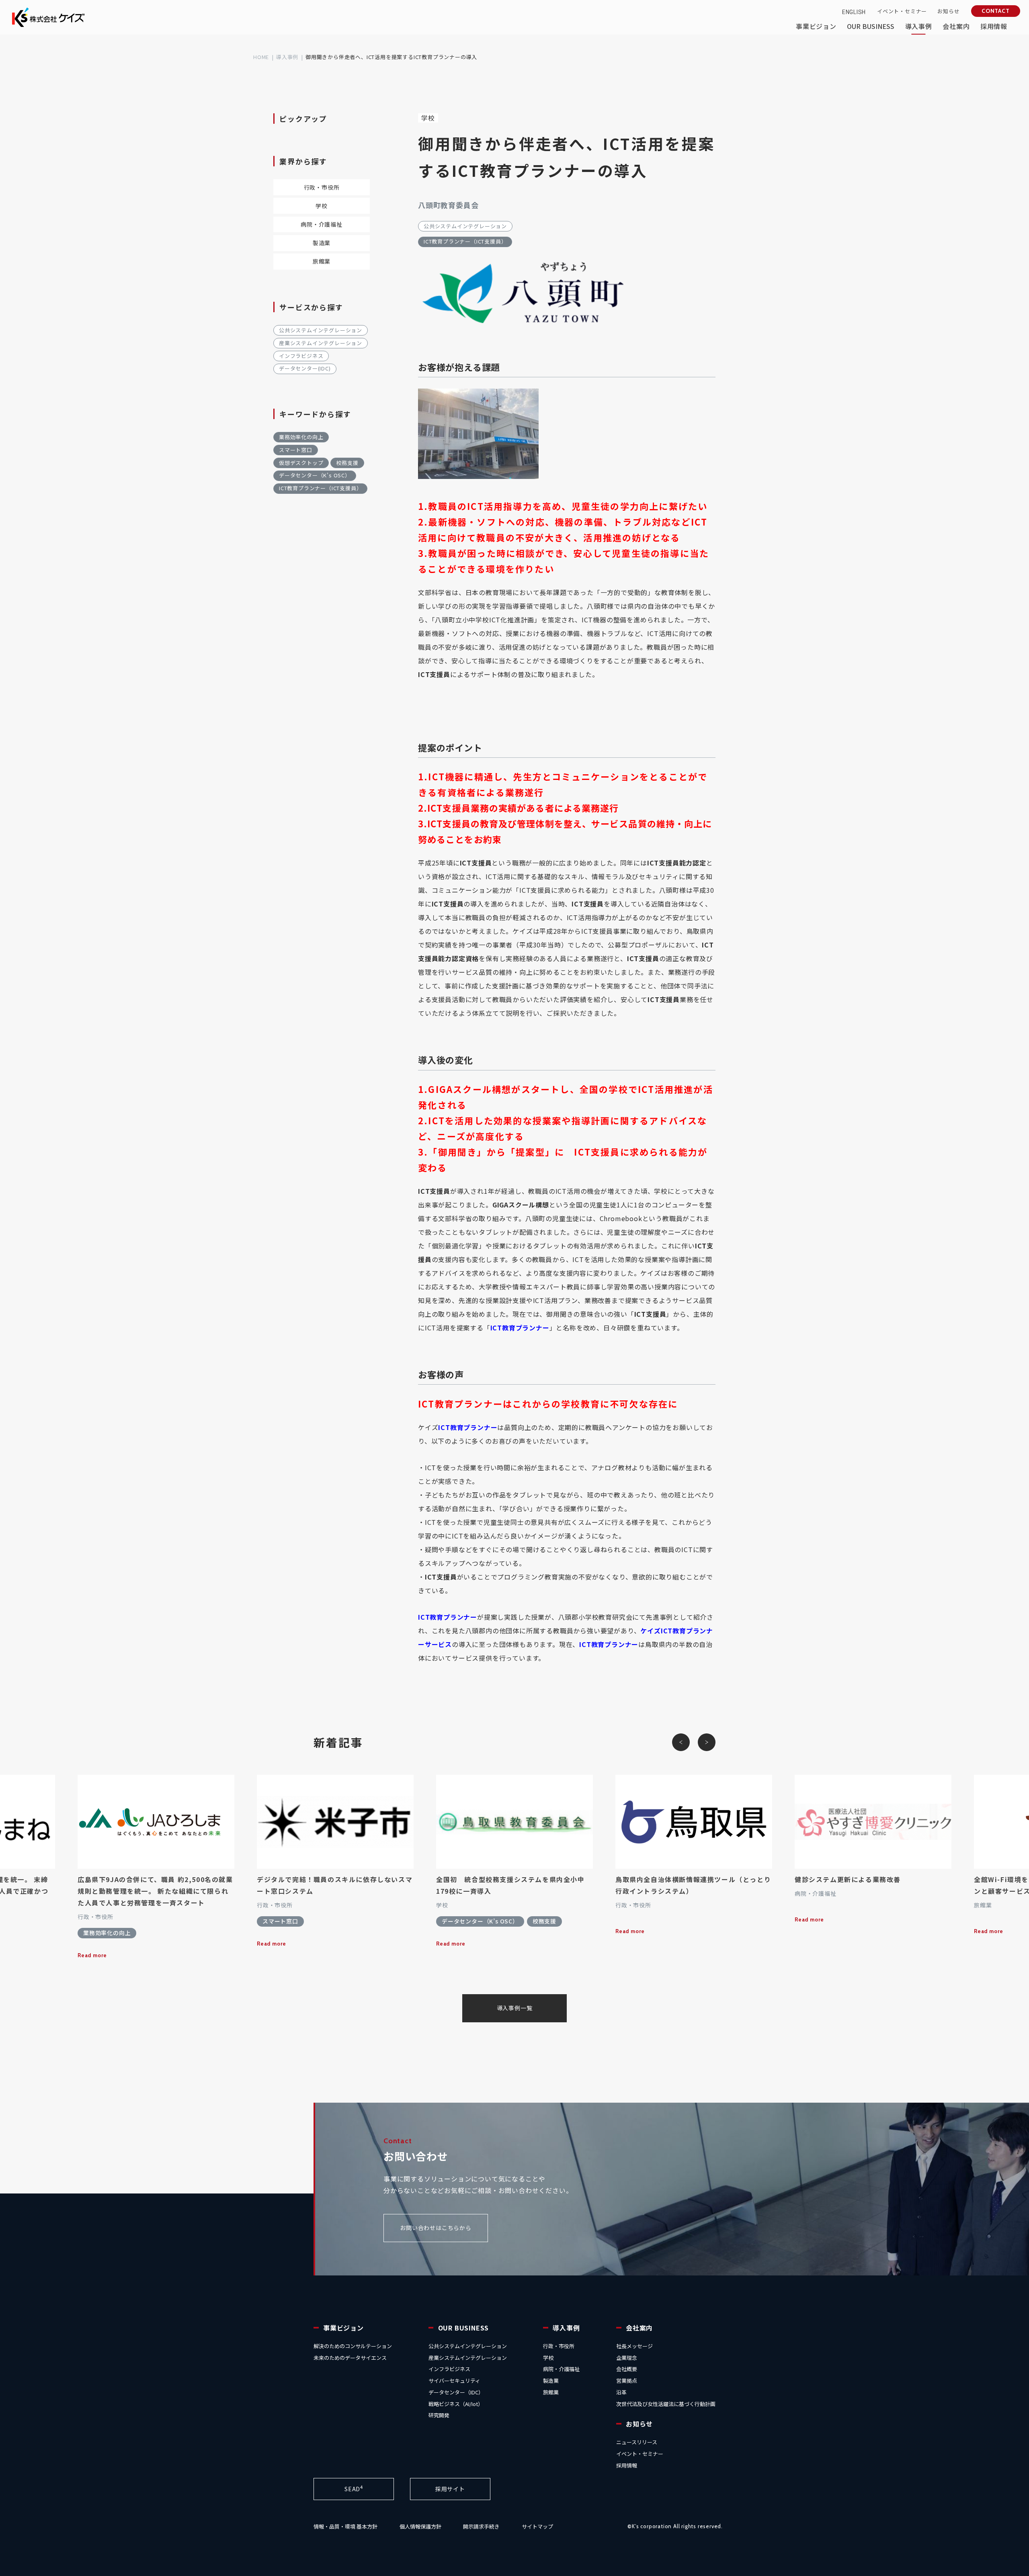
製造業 (322, 243)
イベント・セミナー (640, 2454)
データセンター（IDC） (456, 2392)
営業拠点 (627, 2381)
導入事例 (287, 57)
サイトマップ (537, 2526)
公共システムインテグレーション (465, 226)
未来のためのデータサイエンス (350, 2358)
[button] (681, 1742)
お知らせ (639, 2424)
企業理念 (627, 2358)
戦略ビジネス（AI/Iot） (456, 2404)
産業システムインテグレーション (321, 343)
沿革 (621, 2392)
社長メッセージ (634, 2346)
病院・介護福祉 (322, 224)
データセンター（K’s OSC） (315, 475)
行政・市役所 (322, 187)
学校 (428, 118)
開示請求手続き (481, 2526)
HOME (261, 57)
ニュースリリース (637, 2442)
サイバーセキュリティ (454, 2381)
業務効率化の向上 (301, 437)
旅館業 (322, 261)
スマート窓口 (296, 450)
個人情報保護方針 (420, 2526)
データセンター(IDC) (305, 368)
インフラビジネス (301, 356)
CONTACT (996, 11)
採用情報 (627, 2465)
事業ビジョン (343, 2328)
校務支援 (347, 463)
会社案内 (639, 2328)
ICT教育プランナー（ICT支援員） (465, 241)
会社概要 (627, 2369)
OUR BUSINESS (464, 2328)
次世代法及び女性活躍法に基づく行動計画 (666, 2404)
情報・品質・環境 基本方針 (345, 2526)
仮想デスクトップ (301, 463)
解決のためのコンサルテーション (353, 2346)
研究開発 (439, 2415)
